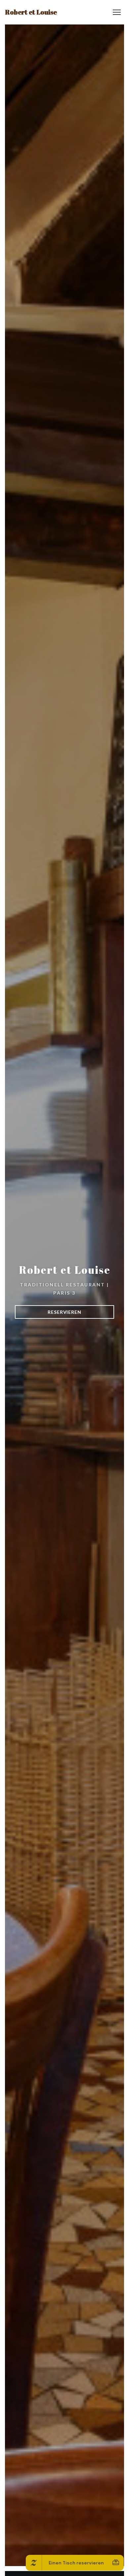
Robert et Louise (31, 12)
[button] (117, 12)
